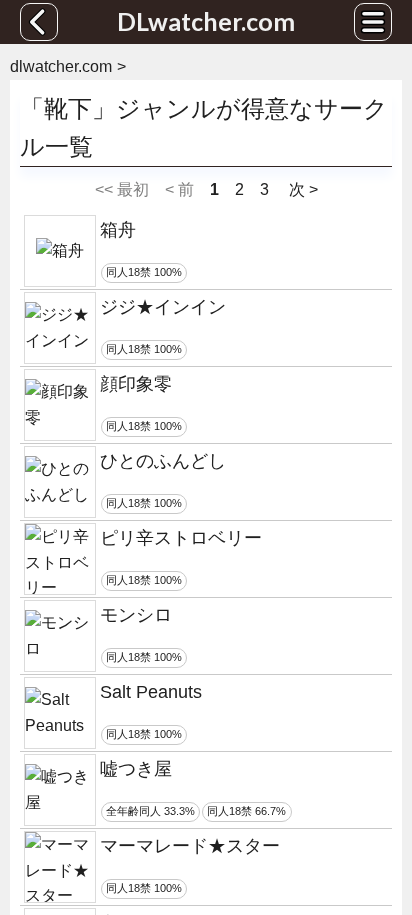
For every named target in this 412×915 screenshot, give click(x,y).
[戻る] (39, 22)
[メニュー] (373, 22)
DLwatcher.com (206, 21)
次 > (301, 189)
